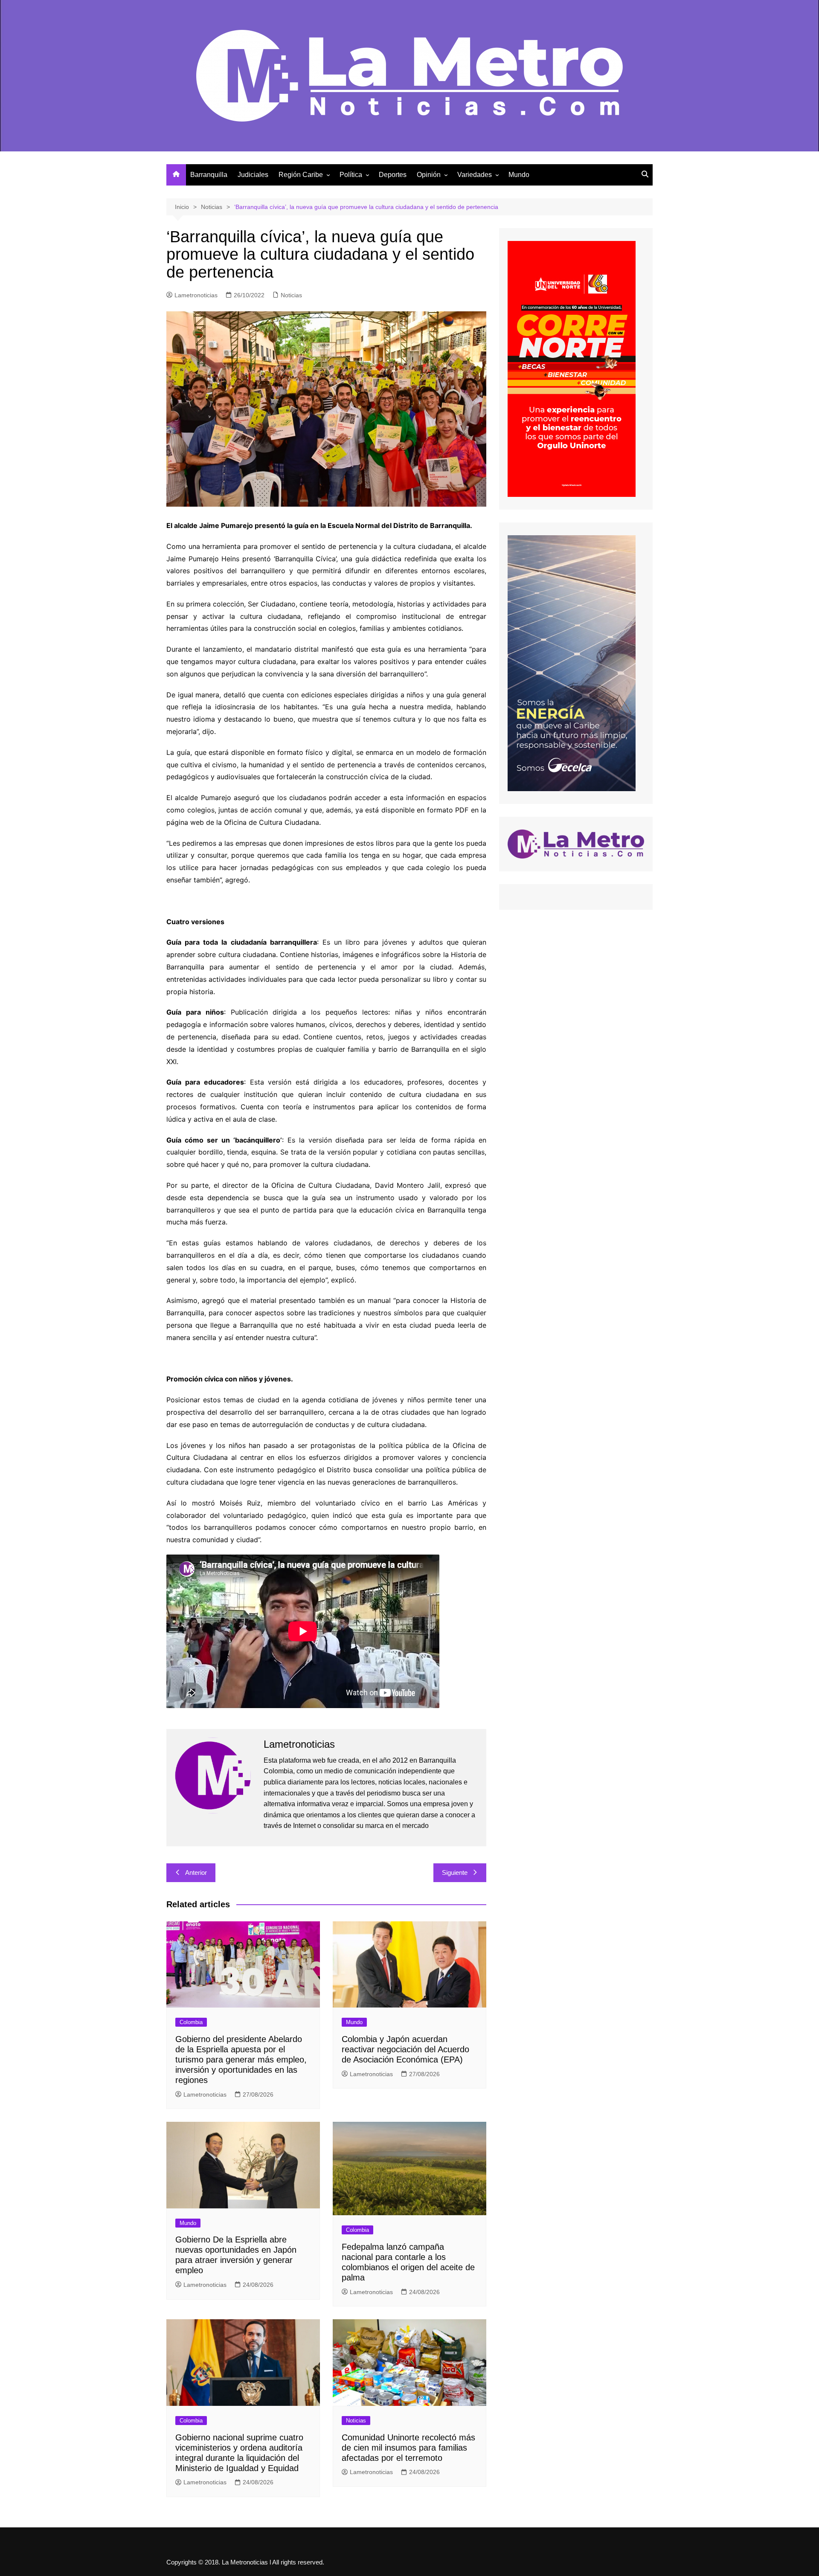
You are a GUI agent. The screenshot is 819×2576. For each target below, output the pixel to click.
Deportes (393, 175)
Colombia (191, 2022)
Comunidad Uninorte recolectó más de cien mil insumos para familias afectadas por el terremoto (408, 2448)
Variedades (475, 175)
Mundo (519, 175)
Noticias (291, 295)
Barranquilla (209, 175)
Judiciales (253, 175)
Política (351, 175)
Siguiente (455, 1873)
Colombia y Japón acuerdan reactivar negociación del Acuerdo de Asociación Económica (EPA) (405, 2049)
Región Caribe (301, 175)
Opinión (429, 175)
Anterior (196, 1873)
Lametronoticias (196, 295)
